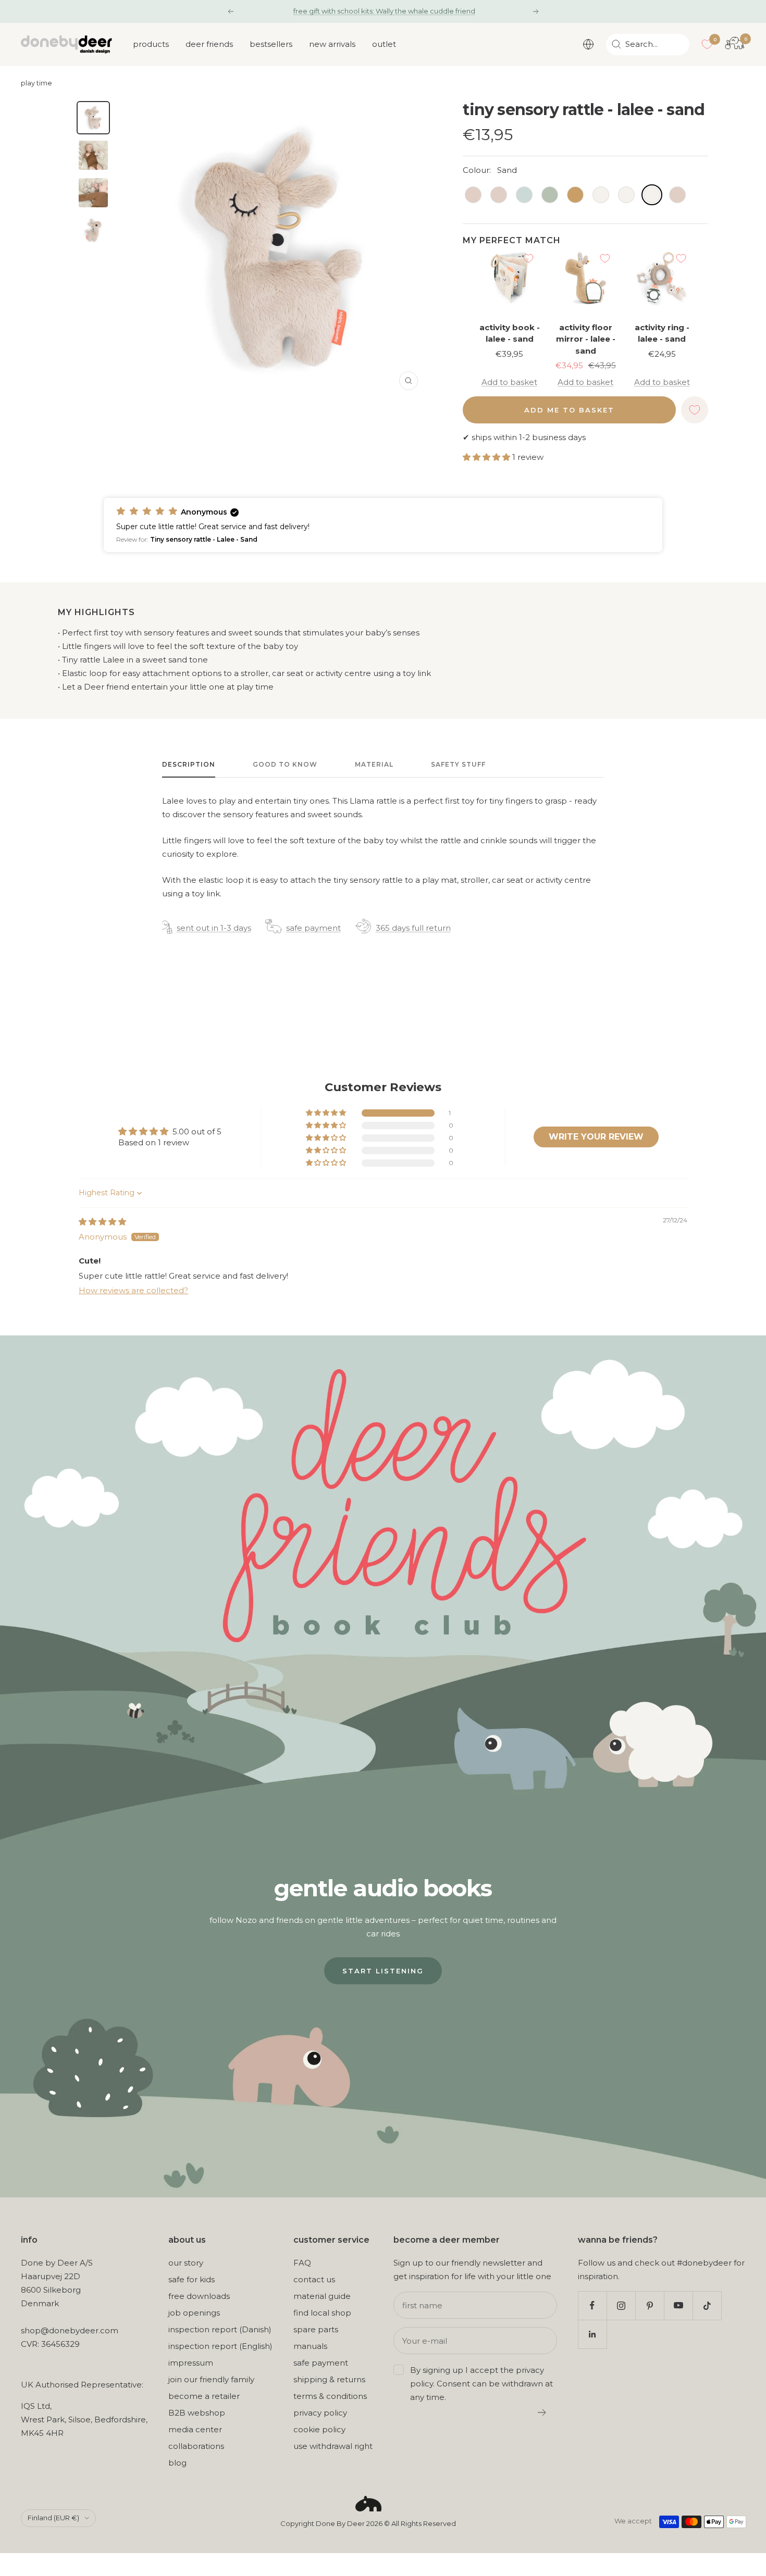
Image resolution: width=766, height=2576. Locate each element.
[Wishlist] (707, 44)
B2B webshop (197, 2413)
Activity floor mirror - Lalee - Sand (586, 339)
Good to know (285, 764)
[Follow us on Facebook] (592, 2305)
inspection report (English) (220, 2346)
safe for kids (191, 2279)
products (151, 44)
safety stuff (458, 764)
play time (36, 83)
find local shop (322, 2313)
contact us (314, 2279)
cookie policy (319, 2429)
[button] (487, 457)
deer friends (209, 44)
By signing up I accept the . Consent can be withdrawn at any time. (481, 2384)
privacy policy (320, 2413)
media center (195, 2429)
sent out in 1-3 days (214, 928)
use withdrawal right (333, 2446)
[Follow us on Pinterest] (650, 2305)
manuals (310, 2346)
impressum (191, 2363)
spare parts (316, 2329)
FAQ (302, 2263)
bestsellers (271, 44)
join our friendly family (211, 2379)
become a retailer (204, 2396)
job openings (194, 2313)
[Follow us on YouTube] (678, 2305)
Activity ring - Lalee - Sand (662, 333)
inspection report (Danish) (220, 2329)
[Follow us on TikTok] (707, 2305)
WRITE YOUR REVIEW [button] (596, 1137)
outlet (384, 44)
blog (177, 2463)
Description (189, 764)
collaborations (196, 2446)
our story (186, 2263)
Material (374, 764)
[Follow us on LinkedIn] (592, 2334)
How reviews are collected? (133, 1290)
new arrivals (332, 44)
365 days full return (413, 928)
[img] (102, 1222)
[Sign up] (542, 2412)
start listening (383, 1971)
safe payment (313, 928)
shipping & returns (329, 2379)
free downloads (199, 2296)
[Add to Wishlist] (528, 258)
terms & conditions (330, 2396)
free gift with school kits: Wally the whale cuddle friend (384, 11)
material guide (322, 2296)
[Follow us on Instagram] (621, 2305)
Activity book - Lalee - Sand (510, 333)
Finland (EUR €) (53, 2518)
